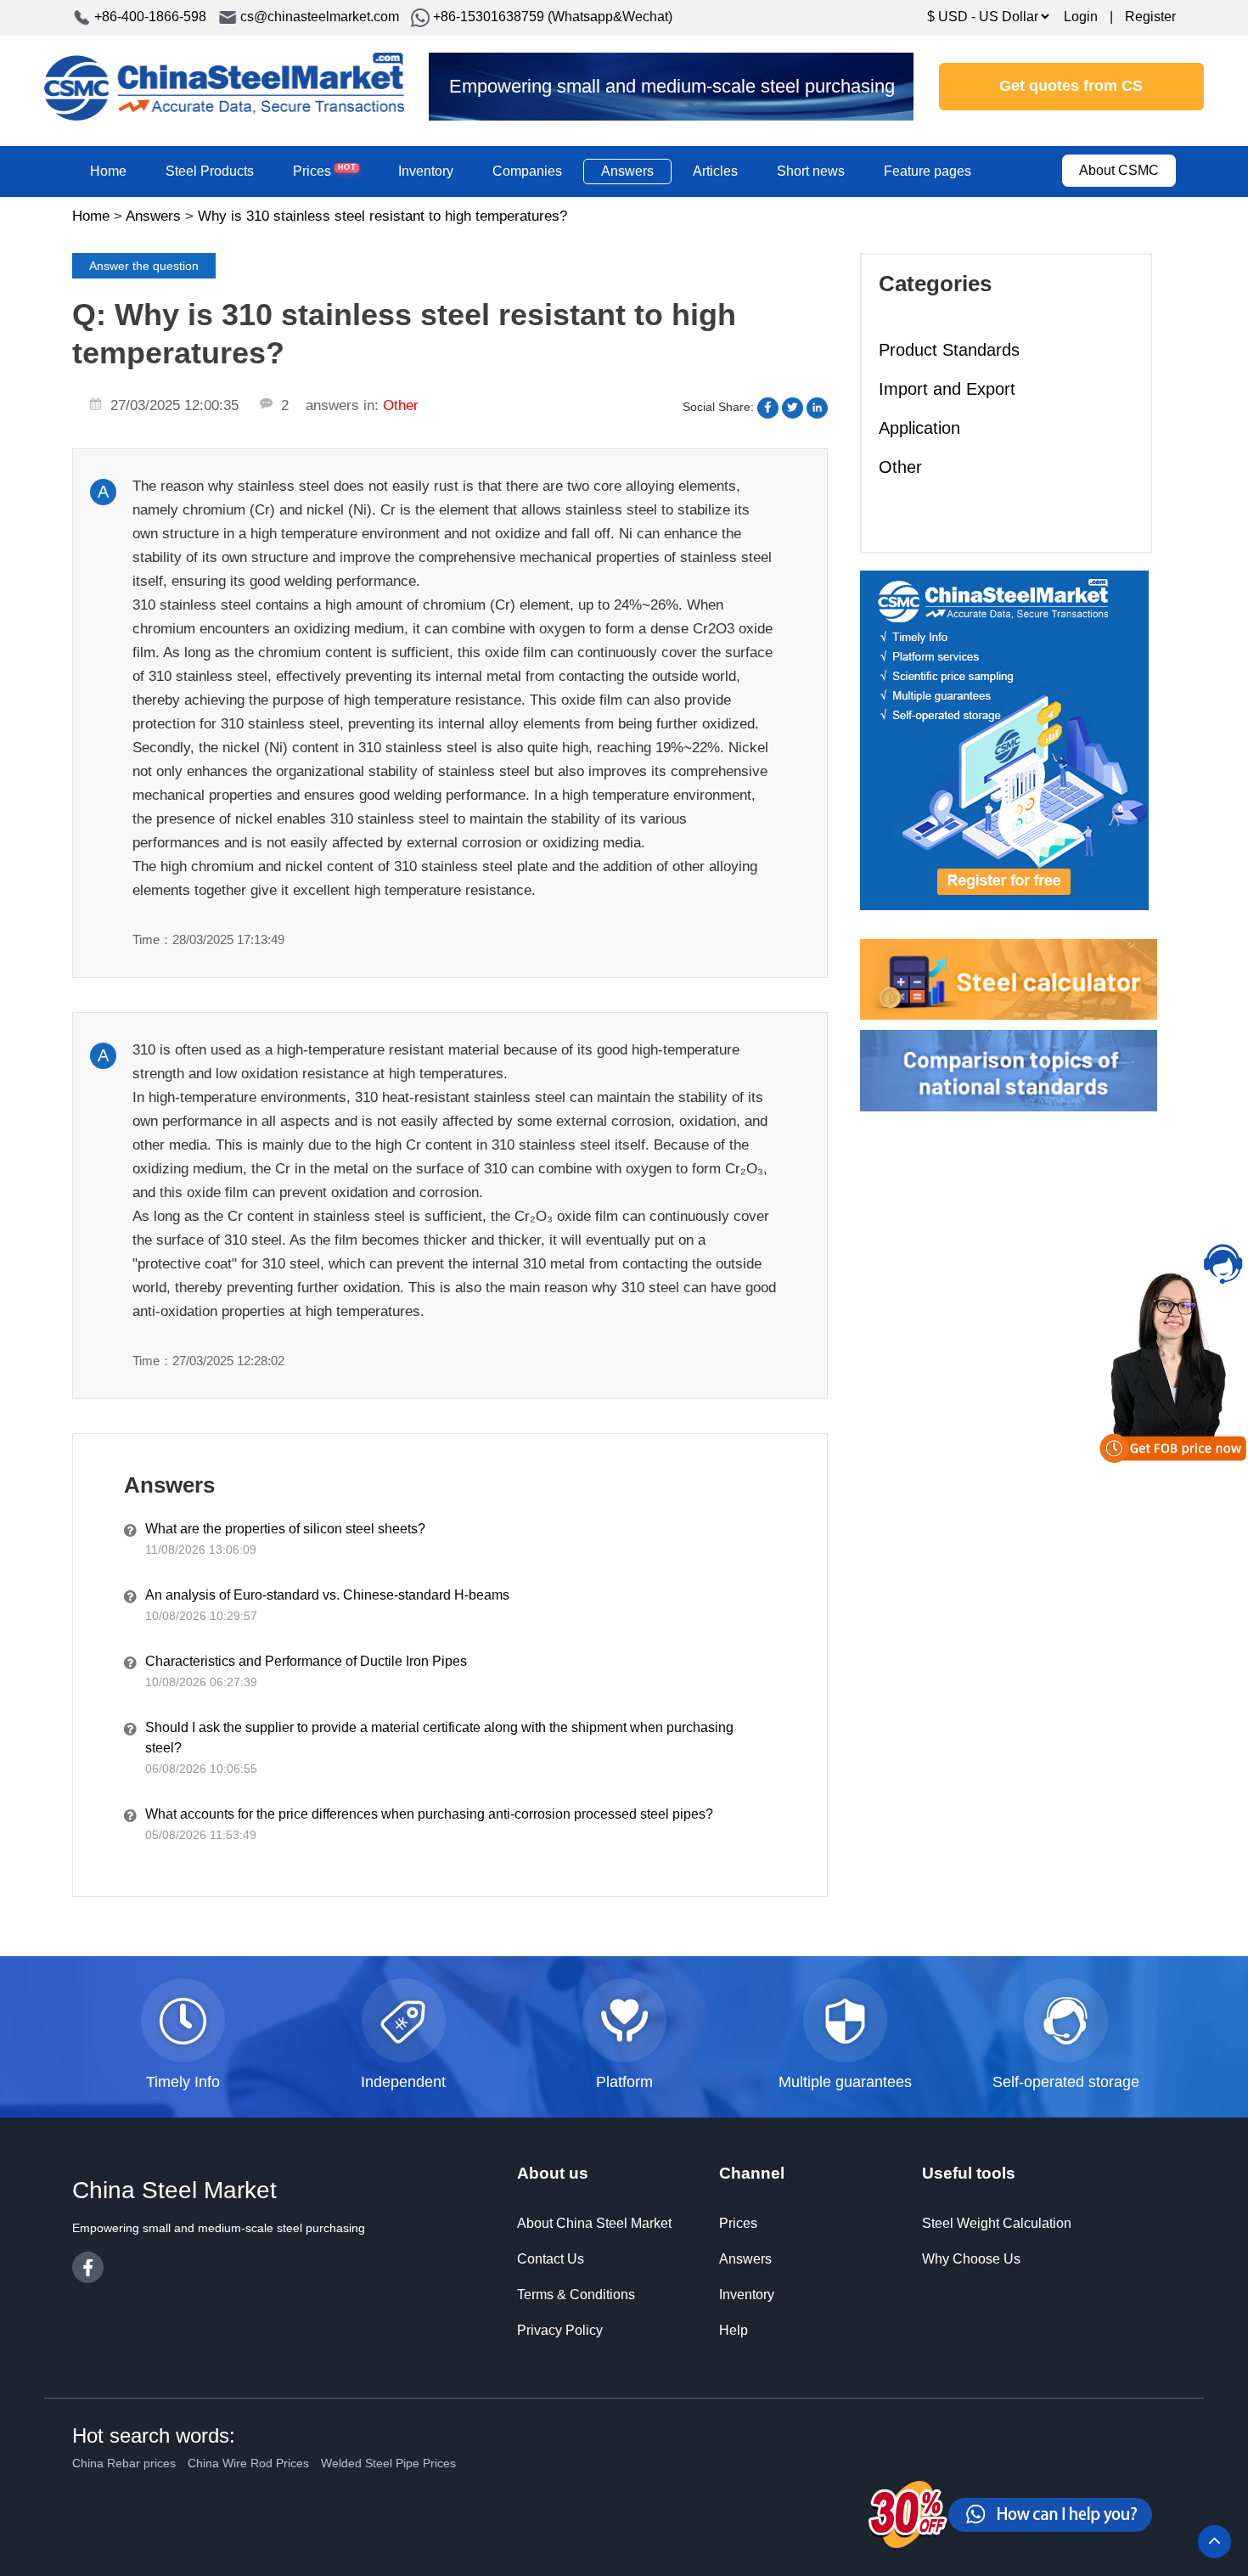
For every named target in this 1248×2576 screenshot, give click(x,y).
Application (919, 428)
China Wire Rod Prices (248, 2463)
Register (1150, 17)
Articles (715, 171)
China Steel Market (224, 87)
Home (108, 171)
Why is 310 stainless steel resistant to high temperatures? (382, 216)
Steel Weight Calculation (997, 2223)
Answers (627, 171)
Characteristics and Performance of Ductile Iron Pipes (306, 1661)
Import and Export (947, 389)
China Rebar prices (124, 2463)
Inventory (426, 171)
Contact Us (551, 2259)
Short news (811, 171)
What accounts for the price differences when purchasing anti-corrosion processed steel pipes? (429, 1814)
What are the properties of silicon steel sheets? (285, 1529)
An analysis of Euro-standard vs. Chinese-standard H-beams (327, 1595)
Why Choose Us (971, 2259)
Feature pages (928, 171)
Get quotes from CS (1071, 86)
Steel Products (210, 171)
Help (734, 2330)
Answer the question (144, 266)
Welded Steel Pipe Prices (388, 2463)
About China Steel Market (594, 2223)
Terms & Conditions (576, 2295)
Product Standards (949, 350)
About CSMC (1119, 170)
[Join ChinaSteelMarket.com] (1004, 740)
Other (900, 467)
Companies (527, 171)
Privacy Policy (560, 2330)
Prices (324, 170)
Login (1081, 17)
